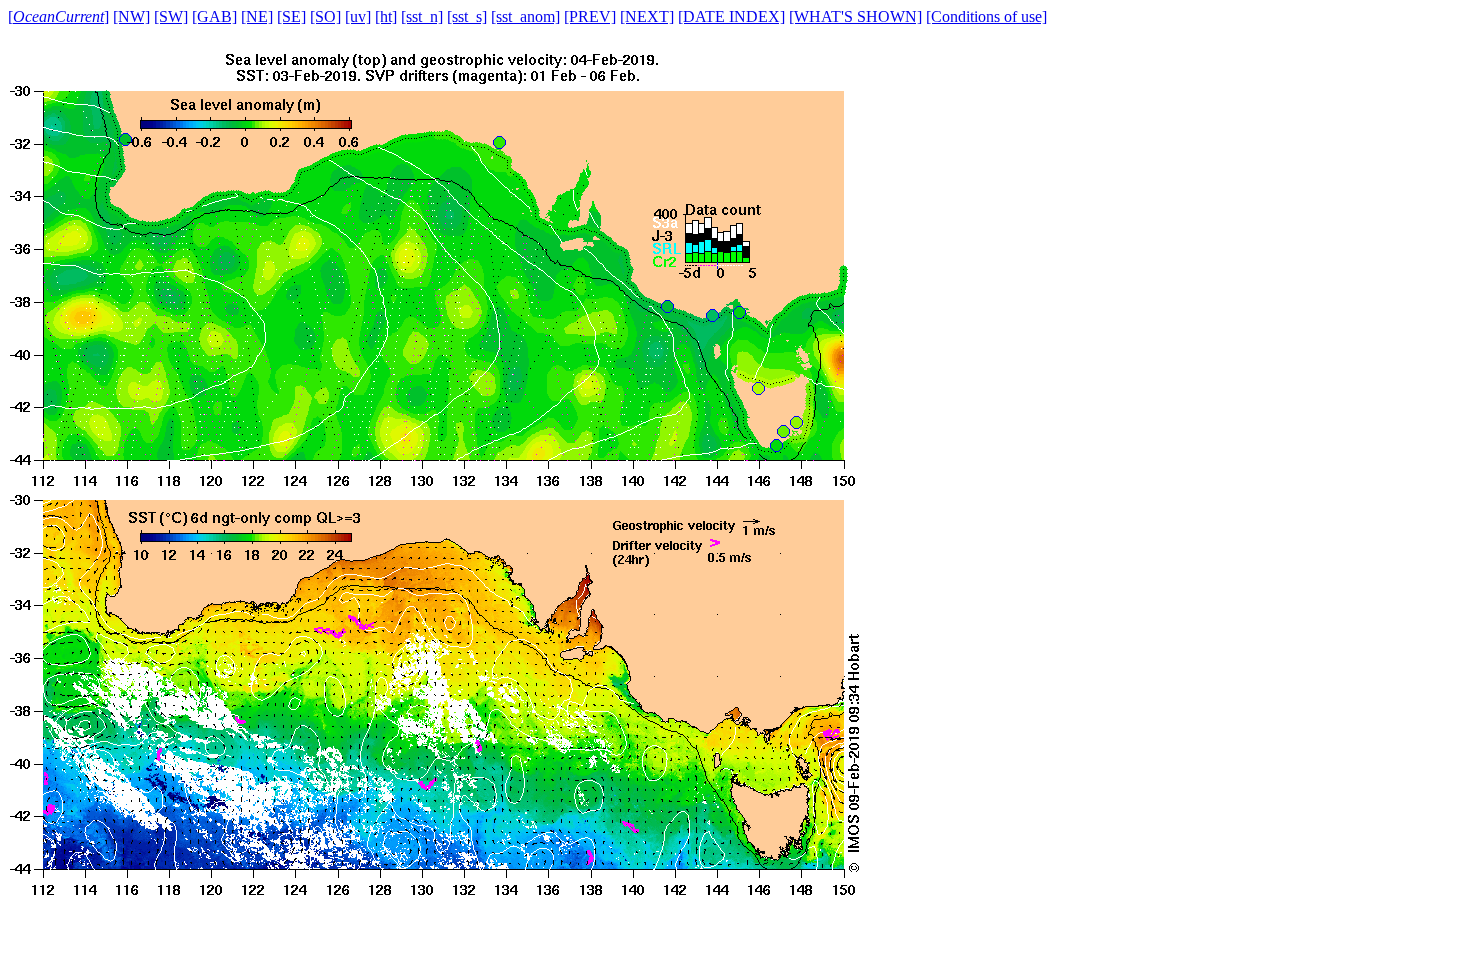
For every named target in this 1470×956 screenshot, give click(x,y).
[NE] (257, 16)
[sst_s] (467, 16)
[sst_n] (422, 16)
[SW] (171, 16)
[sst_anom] (525, 16)
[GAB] (214, 16)
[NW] (131, 16)
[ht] (386, 16)
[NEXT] (647, 16)
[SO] (325, 16)
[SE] (291, 16)
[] (58, 16)
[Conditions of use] (986, 16)
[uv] (358, 16)
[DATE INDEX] (731, 16)
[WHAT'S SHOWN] (855, 16)
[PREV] (590, 16)
